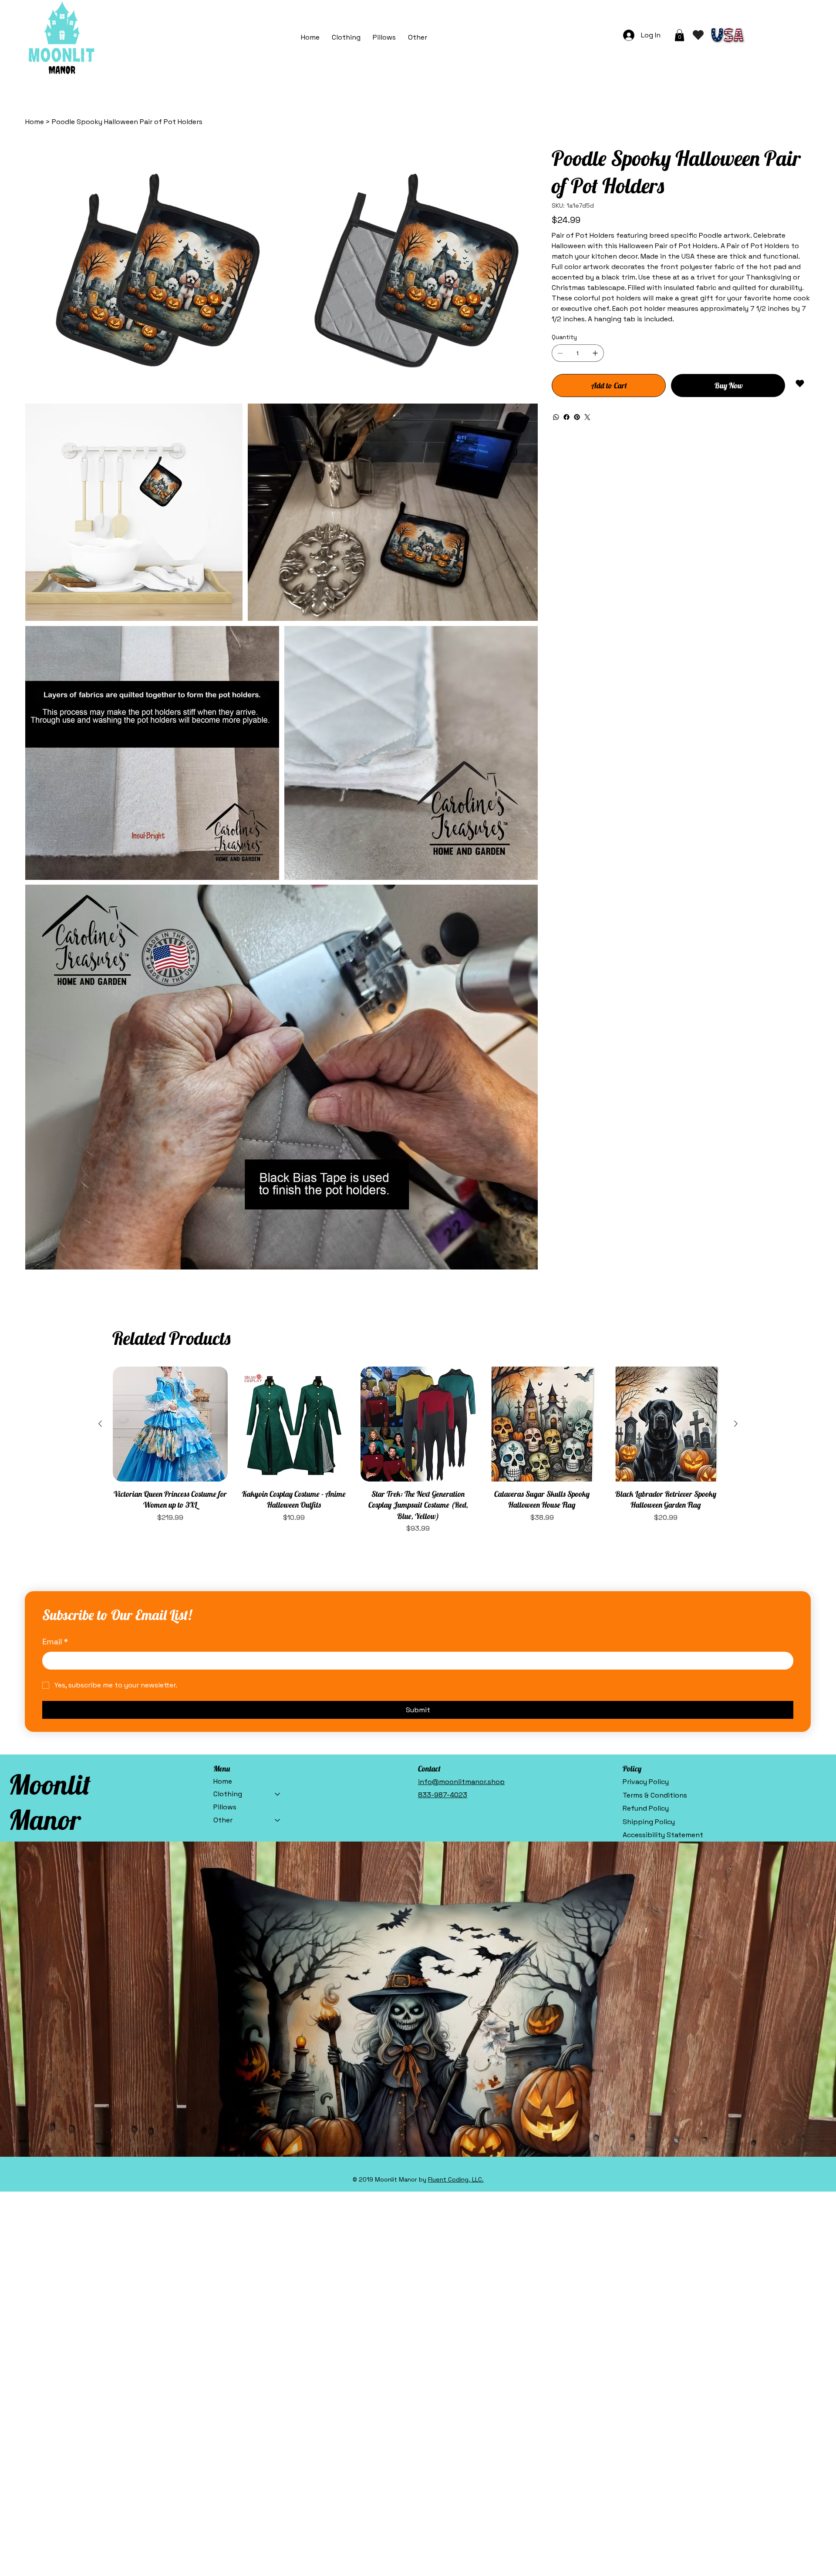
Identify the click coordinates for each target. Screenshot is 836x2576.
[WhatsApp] (556, 417)
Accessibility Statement (663, 1835)
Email (55, 1642)
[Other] (278, 1820)
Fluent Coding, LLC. (456, 2179)
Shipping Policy (649, 1822)
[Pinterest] (577, 417)
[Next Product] (736, 1424)
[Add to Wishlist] (801, 384)
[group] (418, 1450)
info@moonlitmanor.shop (461, 1782)
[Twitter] (587, 417)
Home (223, 1781)
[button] (418, 37)
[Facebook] (566, 417)
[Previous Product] (100, 1424)
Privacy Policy (646, 1782)
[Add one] (595, 353)
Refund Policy (646, 1808)
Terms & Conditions (655, 1795)
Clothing (228, 1794)
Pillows (225, 1807)
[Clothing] (278, 1794)
